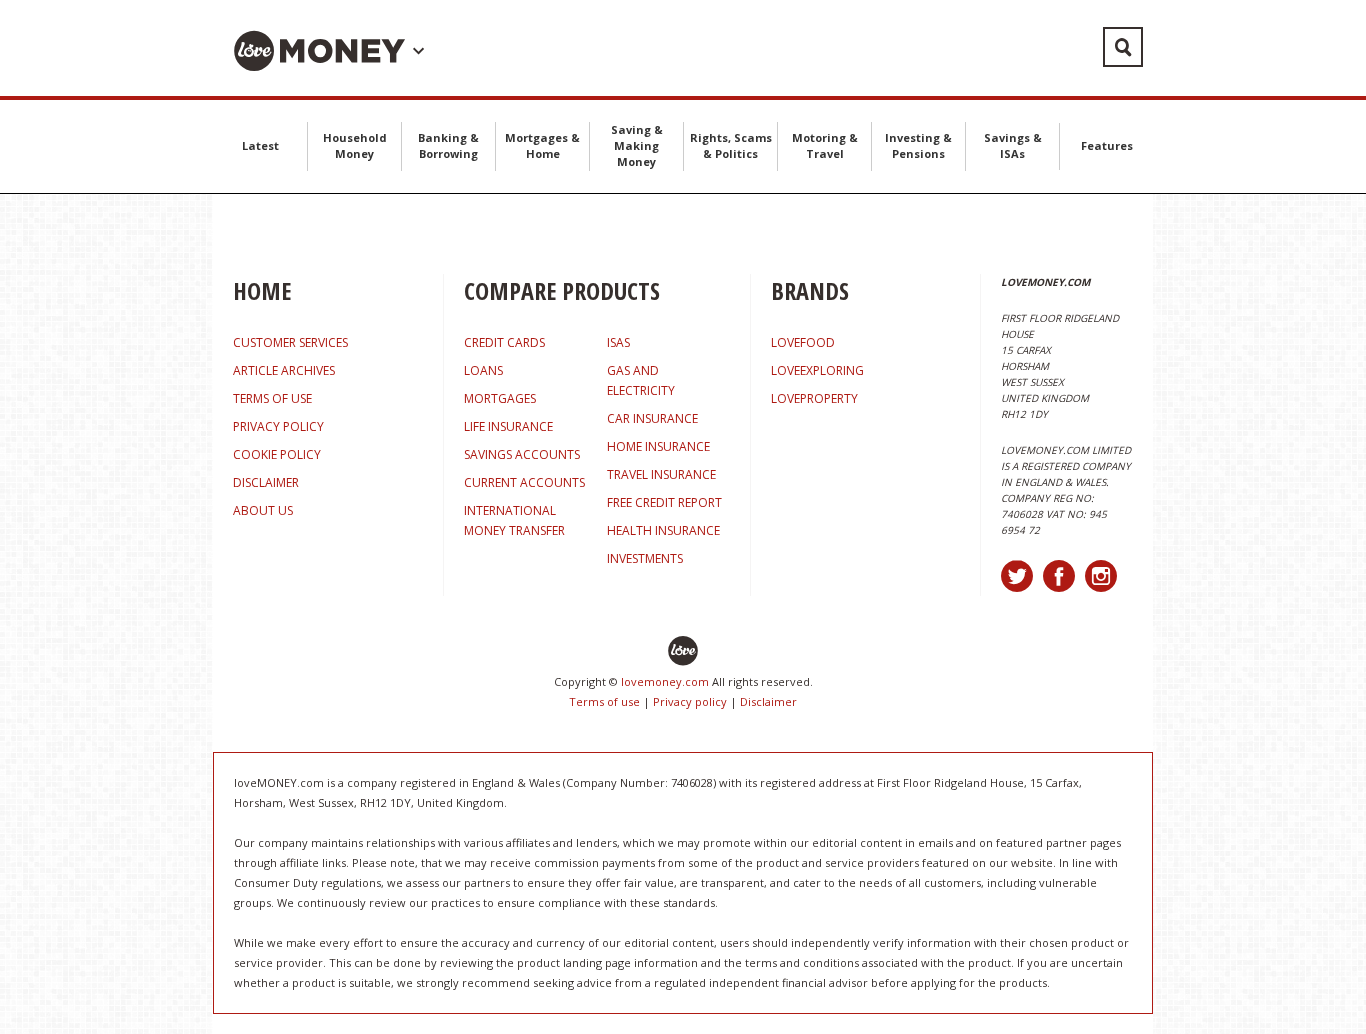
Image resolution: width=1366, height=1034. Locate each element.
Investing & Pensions (918, 145)
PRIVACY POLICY (278, 426)
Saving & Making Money (637, 145)
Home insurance (658, 446)
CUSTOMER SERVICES (290, 342)
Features (1107, 145)
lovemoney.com (665, 681)
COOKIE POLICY (277, 454)
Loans (483, 370)
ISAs (618, 342)
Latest (260, 145)
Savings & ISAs (1013, 145)
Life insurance (508, 426)
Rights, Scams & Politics (731, 145)
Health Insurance (663, 530)
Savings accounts (522, 454)
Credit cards (504, 342)
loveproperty (814, 398)
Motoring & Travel (825, 145)
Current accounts (524, 482)
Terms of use (604, 701)
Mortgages (500, 398)
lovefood (803, 342)
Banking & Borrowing (448, 145)
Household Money (355, 145)
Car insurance (652, 418)
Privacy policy (690, 701)
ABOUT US (263, 510)
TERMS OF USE (272, 398)
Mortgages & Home (542, 145)
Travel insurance (661, 474)
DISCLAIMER (266, 482)
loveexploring (817, 370)
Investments (645, 558)
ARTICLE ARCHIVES (284, 370)
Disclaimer (768, 701)
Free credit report (664, 502)
